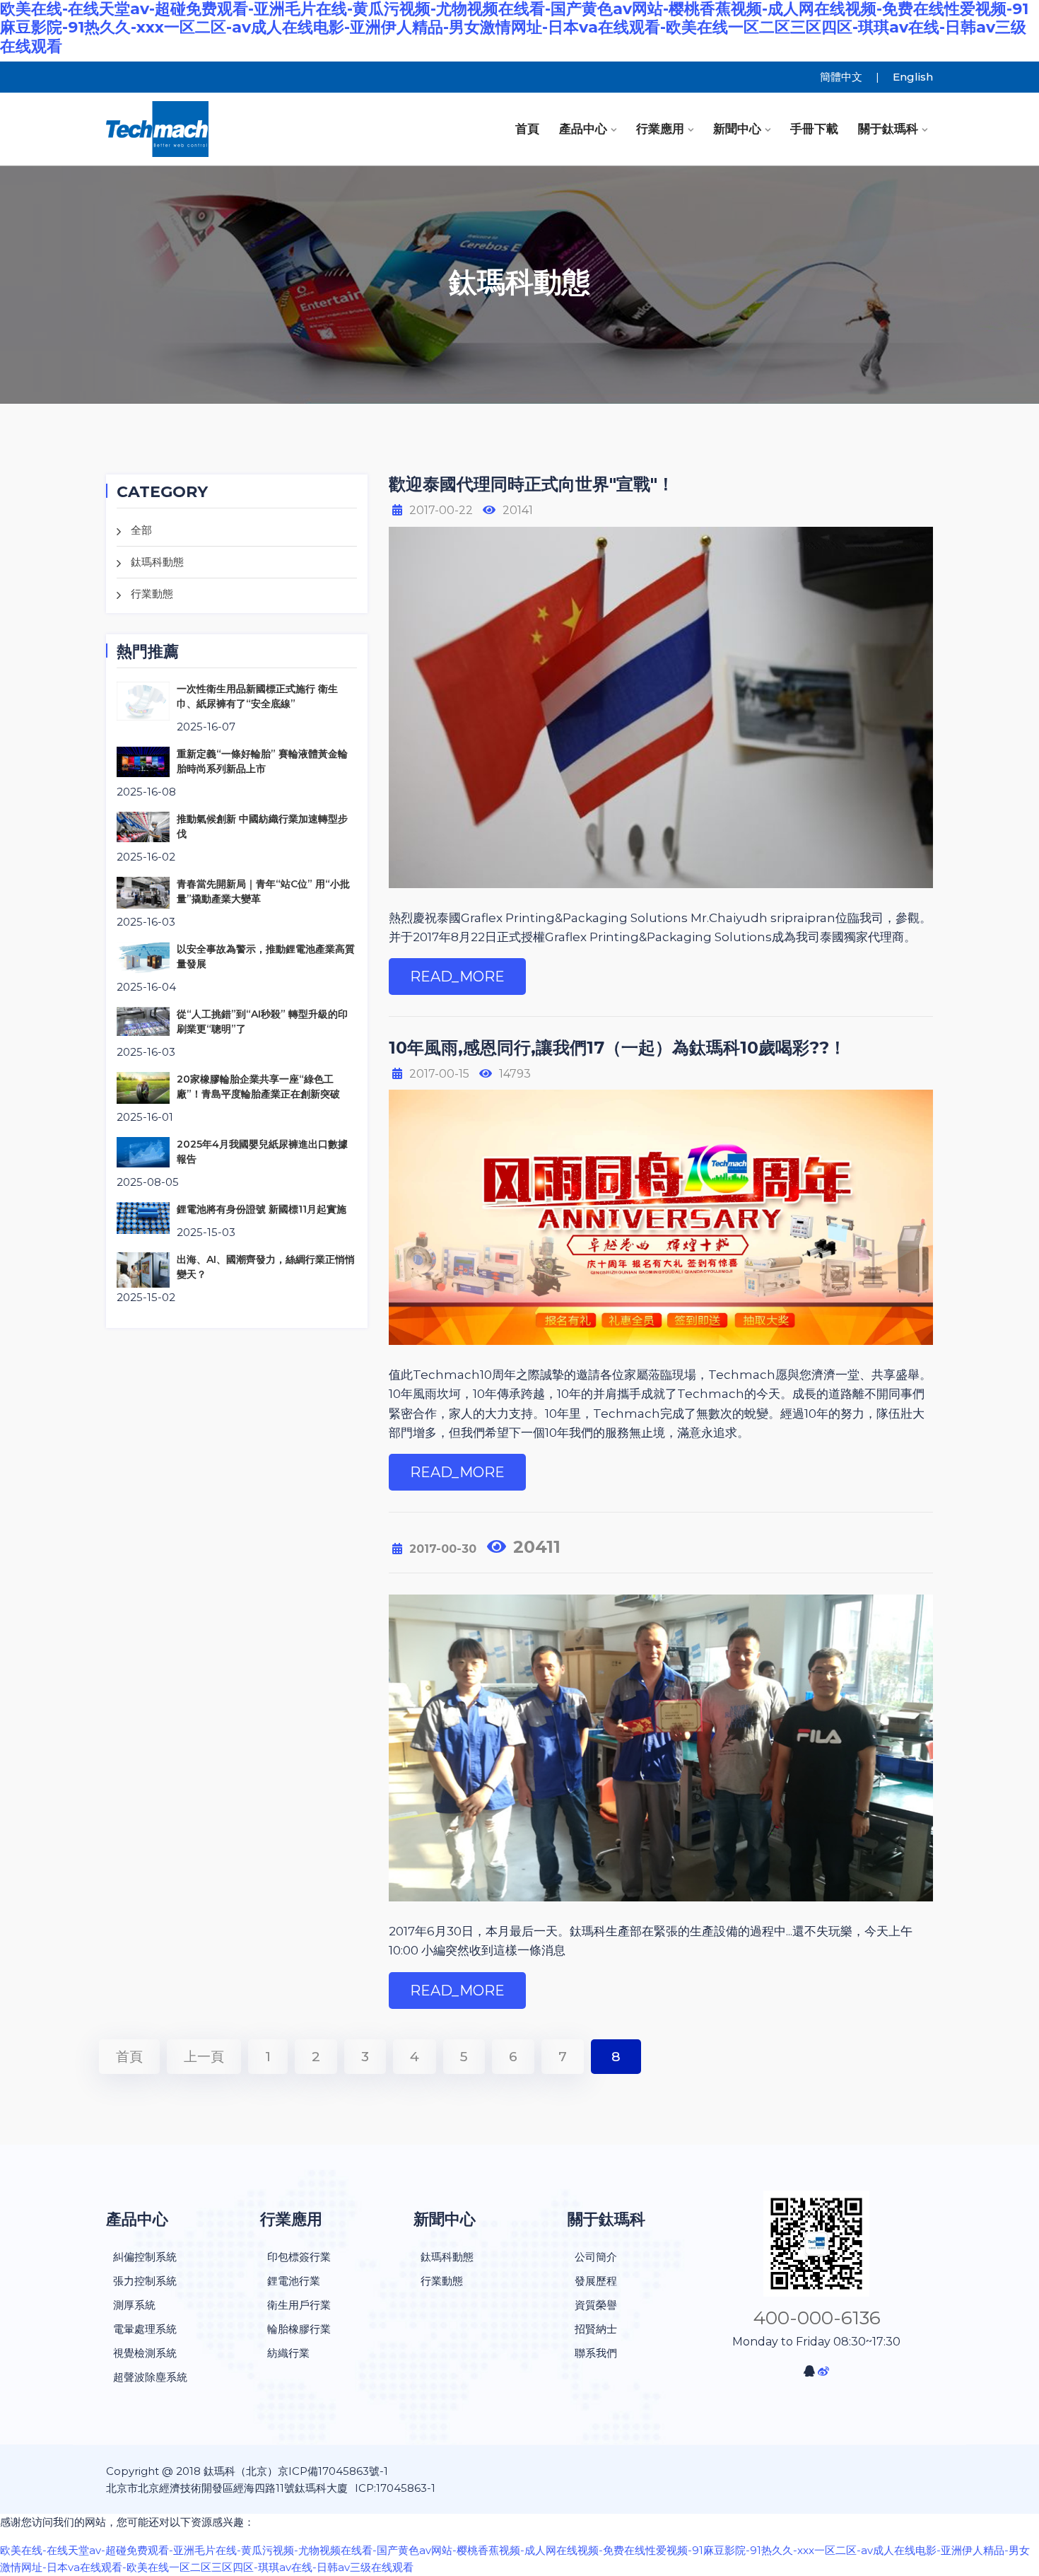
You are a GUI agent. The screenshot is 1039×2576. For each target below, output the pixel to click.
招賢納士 (596, 2329)
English (913, 77)
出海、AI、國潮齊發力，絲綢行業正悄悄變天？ (266, 1267)
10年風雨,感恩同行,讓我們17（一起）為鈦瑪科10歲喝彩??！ (617, 1048)
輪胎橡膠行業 (299, 2329)
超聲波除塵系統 (150, 2377)
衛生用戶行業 (299, 2305)
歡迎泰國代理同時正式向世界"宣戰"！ (532, 484)
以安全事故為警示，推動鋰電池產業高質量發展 (266, 956)
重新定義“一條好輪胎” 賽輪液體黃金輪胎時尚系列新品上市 (262, 761)
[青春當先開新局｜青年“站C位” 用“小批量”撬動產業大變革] (143, 892)
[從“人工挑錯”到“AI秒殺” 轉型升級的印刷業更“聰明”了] (143, 1021)
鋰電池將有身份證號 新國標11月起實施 (262, 1209)
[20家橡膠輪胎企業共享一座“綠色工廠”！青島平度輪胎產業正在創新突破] (143, 1086)
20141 (518, 510)
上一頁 (204, 2057)
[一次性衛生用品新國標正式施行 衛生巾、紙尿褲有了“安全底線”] (143, 700)
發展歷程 (596, 2281)
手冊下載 (814, 129)
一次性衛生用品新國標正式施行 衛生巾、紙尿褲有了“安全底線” (257, 696)
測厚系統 (134, 2305)
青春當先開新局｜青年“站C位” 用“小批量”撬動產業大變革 (263, 891)
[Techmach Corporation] (201, 129)
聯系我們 (596, 2353)
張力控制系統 (145, 2281)
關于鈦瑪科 (888, 129)
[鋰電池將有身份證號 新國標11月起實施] (143, 1217)
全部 (141, 530)
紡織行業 (288, 2353)
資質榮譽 (596, 2305)
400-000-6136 (817, 2318)
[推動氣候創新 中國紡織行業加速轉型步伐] (143, 826)
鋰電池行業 (294, 2281)
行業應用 (660, 129)
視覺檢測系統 (145, 2353)
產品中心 (583, 129)
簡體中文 (841, 77)
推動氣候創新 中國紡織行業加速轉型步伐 (262, 826)
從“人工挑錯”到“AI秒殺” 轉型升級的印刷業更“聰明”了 (262, 1021)
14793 (515, 1074)
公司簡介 (596, 2257)
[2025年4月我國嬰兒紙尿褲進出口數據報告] (143, 1152)
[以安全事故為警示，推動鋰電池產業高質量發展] (143, 956)
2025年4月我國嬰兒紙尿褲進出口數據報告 (262, 1152)
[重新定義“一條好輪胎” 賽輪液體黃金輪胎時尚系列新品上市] (143, 761)
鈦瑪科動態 (157, 562)
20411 (537, 1547)
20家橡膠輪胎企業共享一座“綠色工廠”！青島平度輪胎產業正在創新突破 (258, 1086)
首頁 (527, 129)
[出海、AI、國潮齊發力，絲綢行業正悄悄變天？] (143, 1269)
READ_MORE (457, 977)
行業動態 (152, 594)
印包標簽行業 (299, 2257)
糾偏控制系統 (145, 2257)
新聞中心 (737, 129)
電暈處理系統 (145, 2329)
